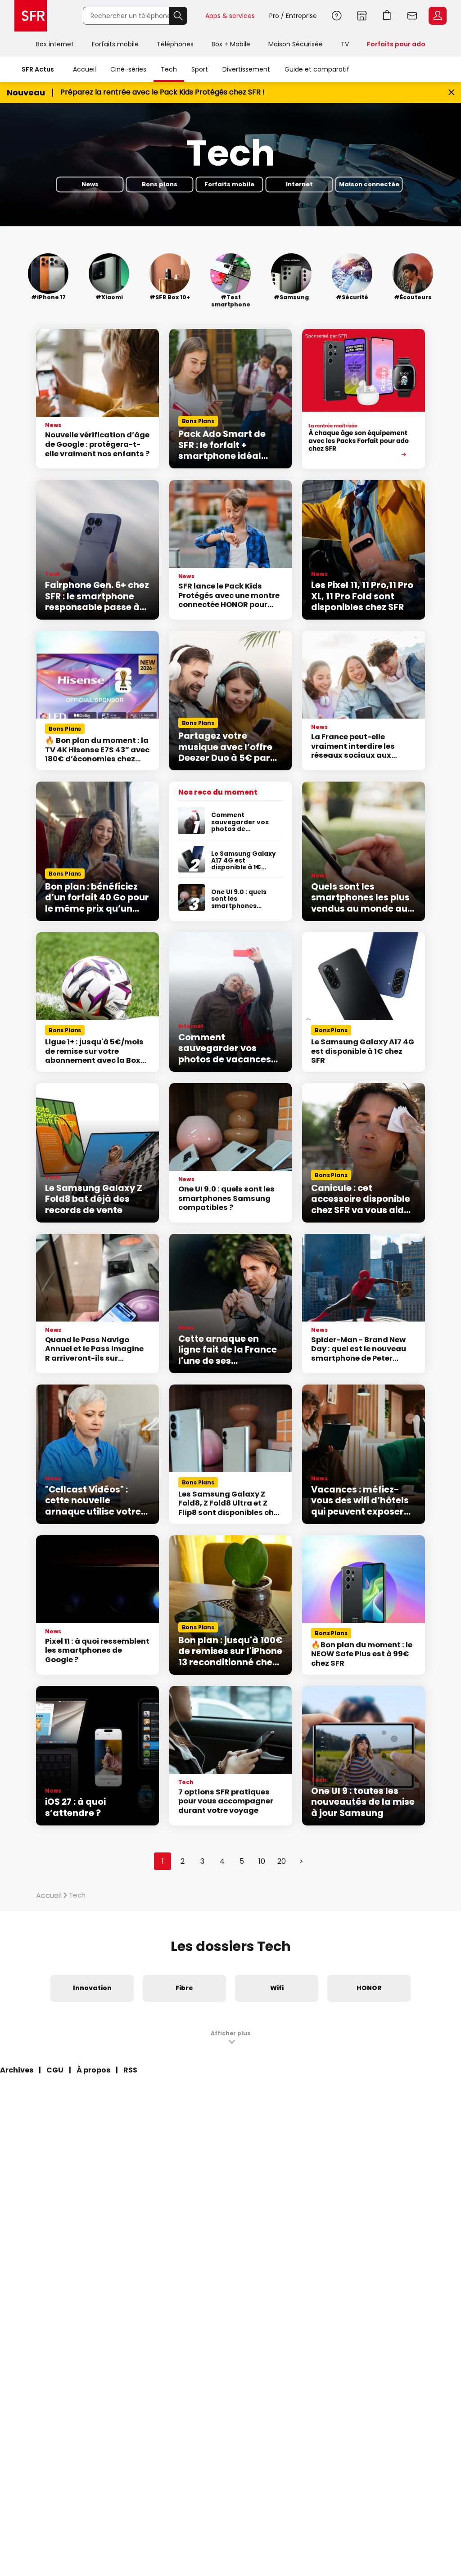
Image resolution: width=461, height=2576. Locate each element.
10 (262, 1861)
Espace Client (438, 16)
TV (345, 44)
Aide (337, 16)
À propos (93, 2070)
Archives (17, 2070)
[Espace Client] (437, 16)
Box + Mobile (231, 44)
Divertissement (246, 69)
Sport (200, 69)
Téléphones (175, 44)
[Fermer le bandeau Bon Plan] (451, 92)
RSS (130, 2070)
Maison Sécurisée (296, 44)
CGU (55, 2070)
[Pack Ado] (364, 399)
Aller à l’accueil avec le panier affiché (387, 16)
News (90, 185)
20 (282, 1861)
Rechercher (178, 16)
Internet (299, 185)
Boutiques (362, 16)
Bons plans (160, 185)
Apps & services (230, 16)
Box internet (55, 44)
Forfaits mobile (115, 44)
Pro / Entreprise (293, 16)
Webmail (412, 16)
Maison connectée (369, 185)
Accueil (84, 69)
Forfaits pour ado (396, 44)
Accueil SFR (31, 16)
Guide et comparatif (317, 69)
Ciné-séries (128, 69)
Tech (169, 69)
